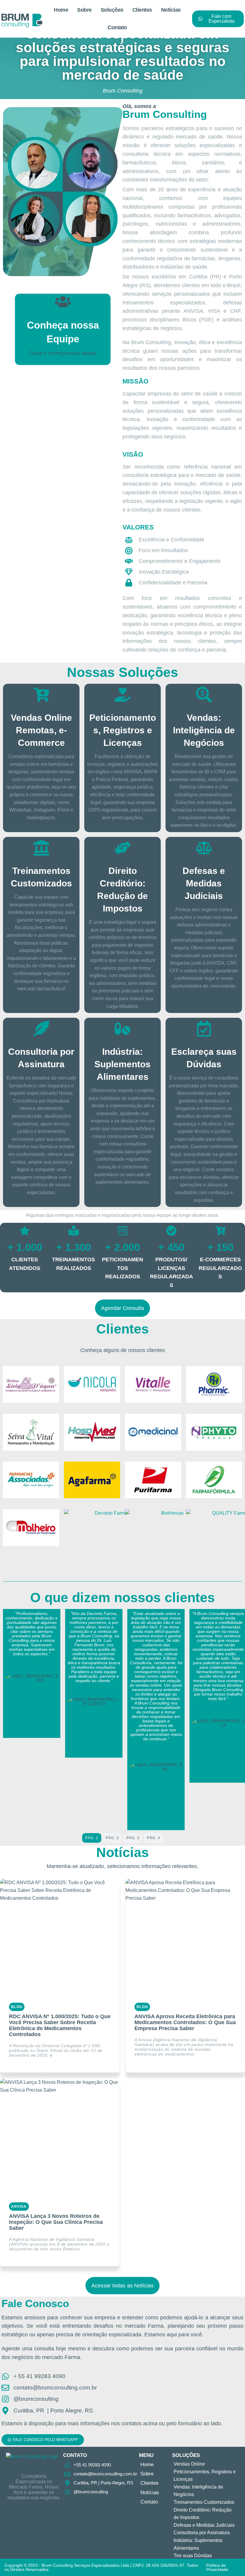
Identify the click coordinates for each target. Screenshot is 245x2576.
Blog (17, 2007)
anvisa (19, 2207)
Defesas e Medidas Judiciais (204, 883)
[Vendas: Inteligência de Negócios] (204, 695)
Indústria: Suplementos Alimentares (122, 1064)
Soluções (112, 10)
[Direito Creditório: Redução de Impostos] (123, 848)
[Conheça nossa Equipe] (63, 302)
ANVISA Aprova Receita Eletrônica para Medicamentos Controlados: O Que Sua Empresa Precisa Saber (185, 2022)
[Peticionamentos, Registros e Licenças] (123, 695)
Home (61, 10)
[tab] (92, 1838)
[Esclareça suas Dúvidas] (204, 1029)
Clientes (142, 10)
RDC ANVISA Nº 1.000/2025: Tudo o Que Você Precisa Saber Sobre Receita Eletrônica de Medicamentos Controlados (60, 2025)
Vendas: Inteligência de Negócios (204, 730)
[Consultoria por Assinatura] (41, 1029)
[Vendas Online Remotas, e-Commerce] (41, 695)
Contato (117, 27)
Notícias (171, 10)
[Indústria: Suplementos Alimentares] (123, 1029)
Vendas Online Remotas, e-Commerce (41, 730)
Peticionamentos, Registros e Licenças (123, 730)
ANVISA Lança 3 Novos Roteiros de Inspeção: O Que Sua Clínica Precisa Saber (56, 2222)
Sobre (84, 10)
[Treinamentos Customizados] (41, 848)
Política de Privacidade (217, 2567)
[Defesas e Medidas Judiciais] (204, 848)
